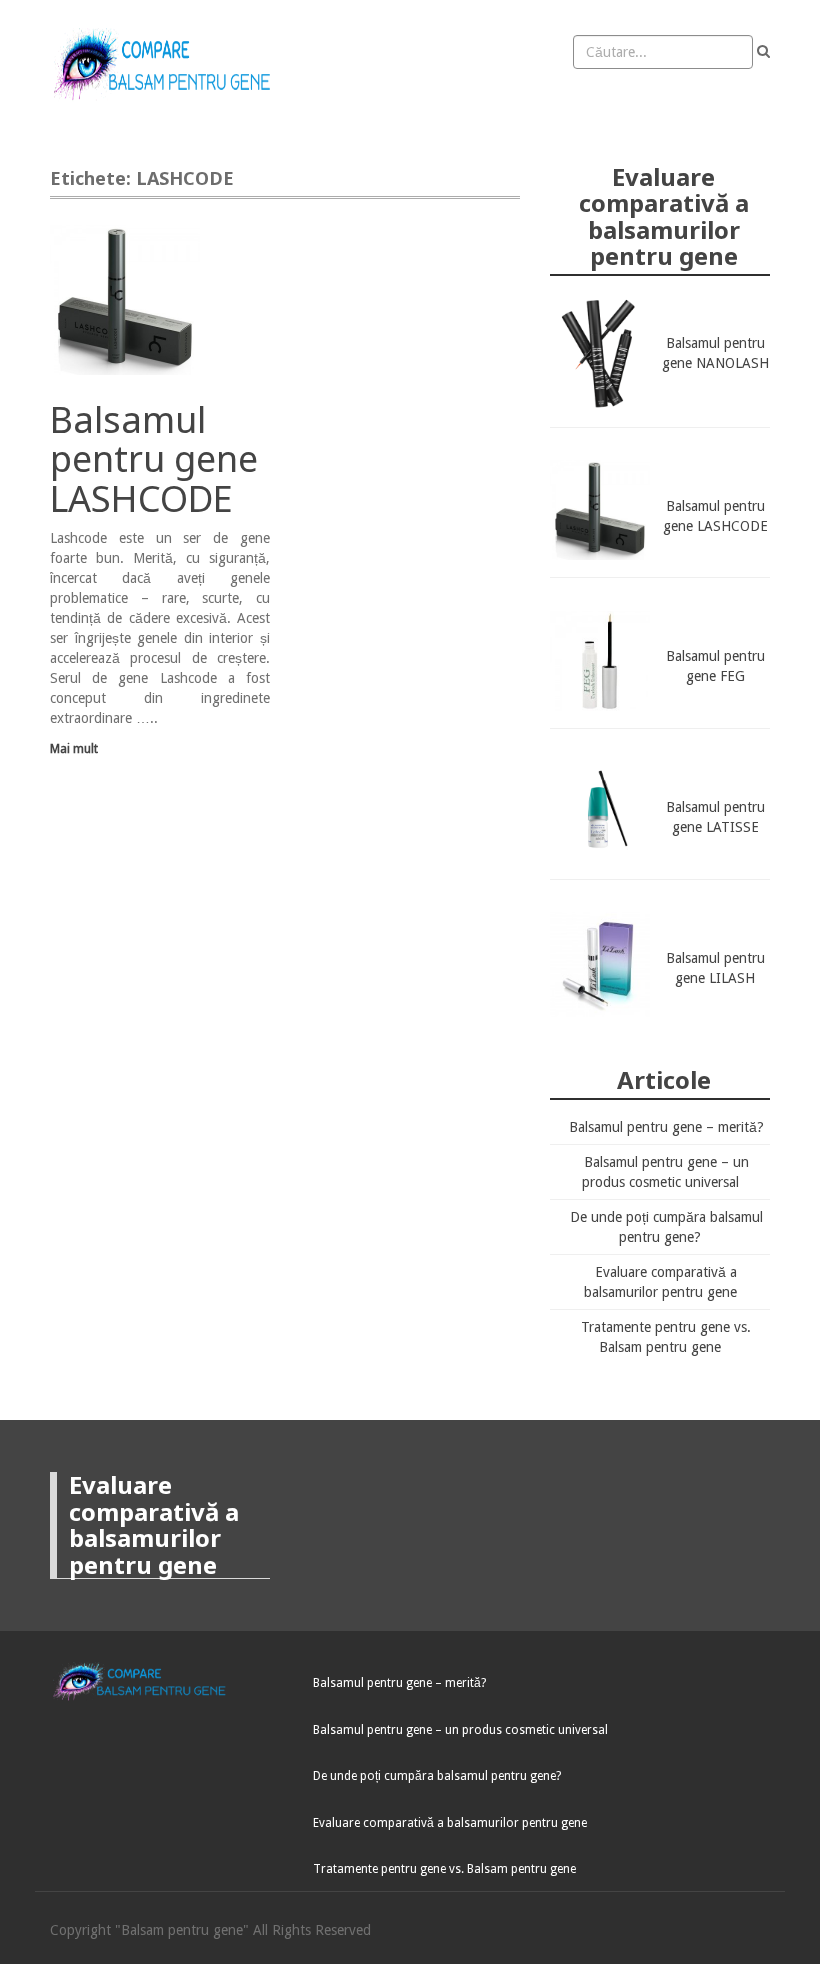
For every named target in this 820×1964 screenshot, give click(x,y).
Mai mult (74, 748)
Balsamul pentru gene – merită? (666, 1127)
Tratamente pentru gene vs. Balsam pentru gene (444, 1869)
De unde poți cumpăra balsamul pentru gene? (437, 1776)
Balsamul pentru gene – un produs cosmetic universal (460, 1730)
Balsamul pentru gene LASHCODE (154, 459)
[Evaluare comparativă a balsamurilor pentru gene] (166, 65)
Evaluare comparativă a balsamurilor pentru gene (450, 1823)
